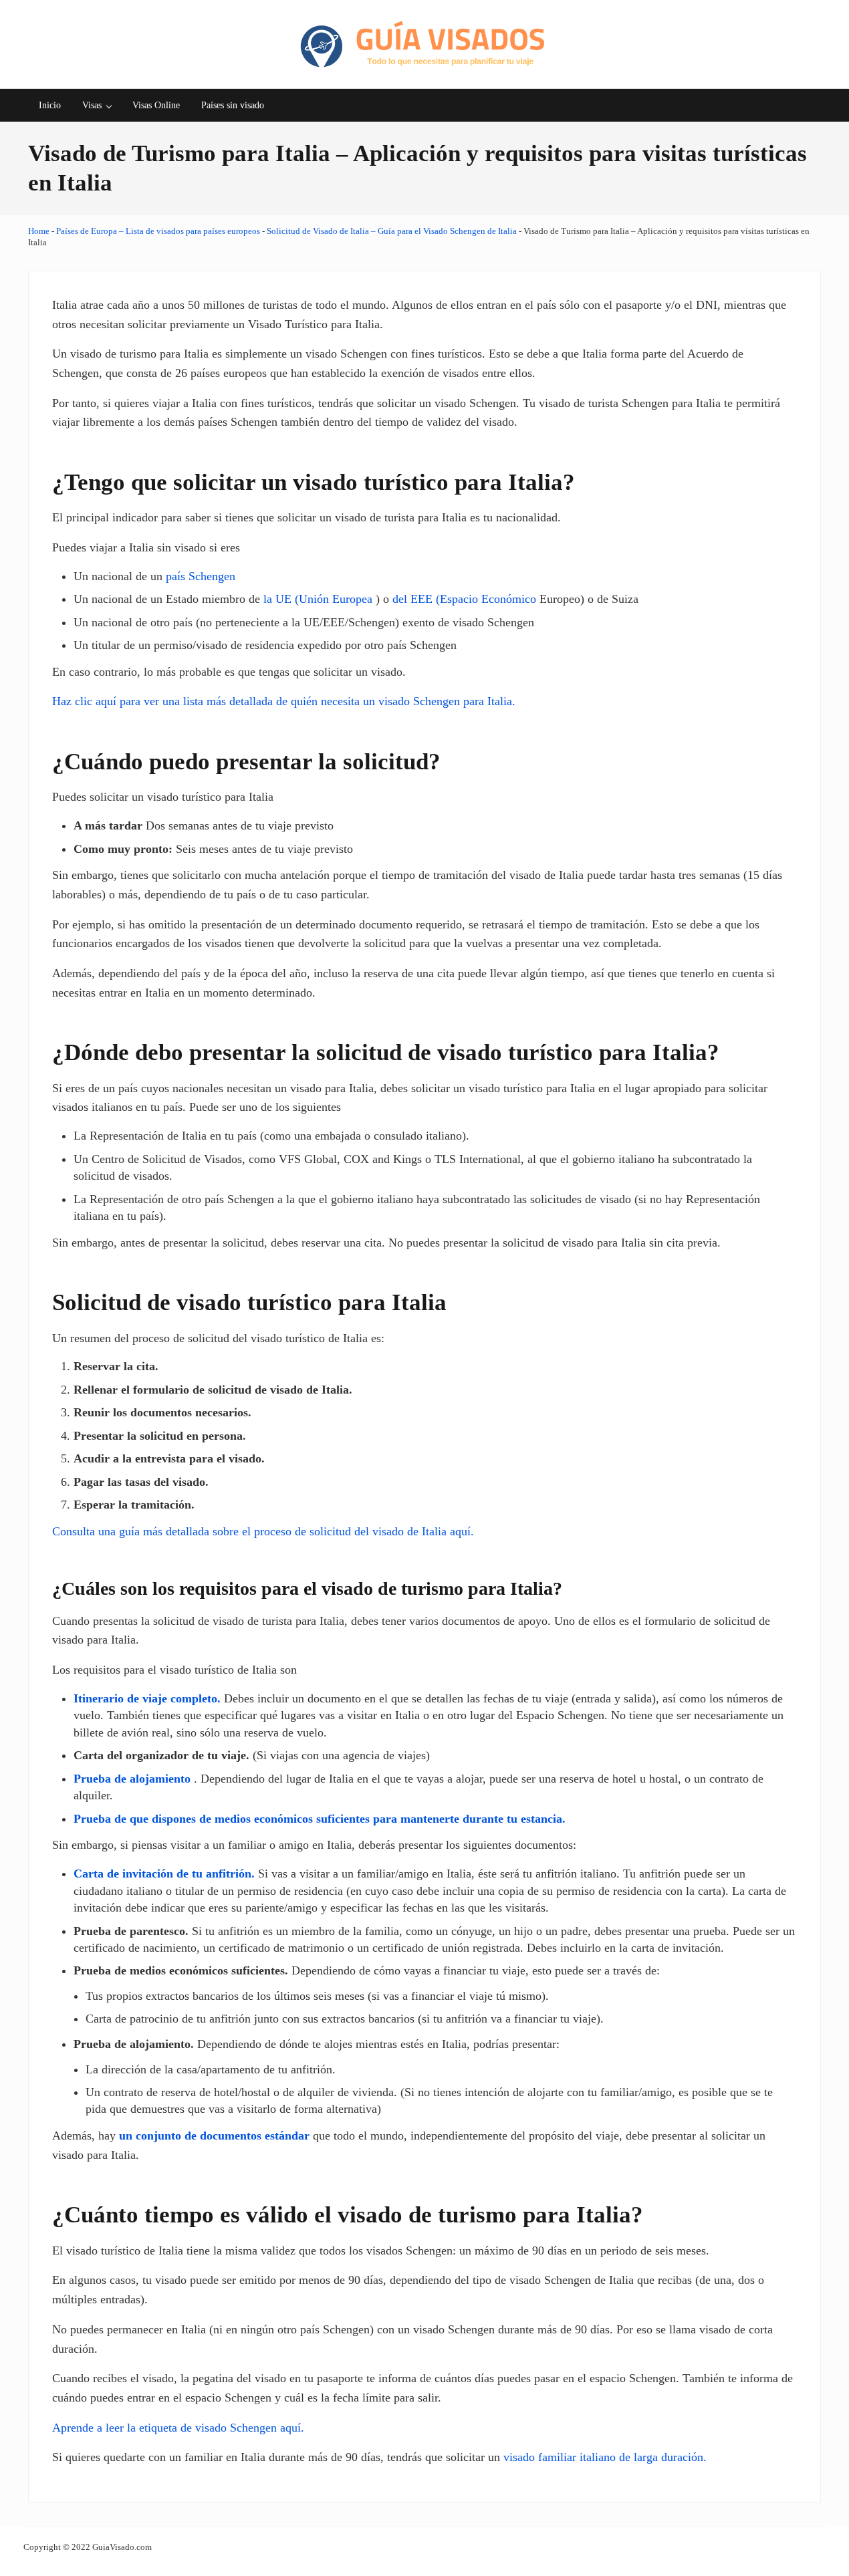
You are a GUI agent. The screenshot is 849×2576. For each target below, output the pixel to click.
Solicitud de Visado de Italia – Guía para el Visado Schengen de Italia (392, 231)
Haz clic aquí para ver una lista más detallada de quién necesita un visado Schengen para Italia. (284, 701)
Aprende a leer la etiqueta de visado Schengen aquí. (178, 2428)
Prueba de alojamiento (132, 1779)
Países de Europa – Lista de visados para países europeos (158, 231)
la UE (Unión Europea (318, 599)
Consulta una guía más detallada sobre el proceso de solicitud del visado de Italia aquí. (263, 1531)
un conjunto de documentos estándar (214, 2136)
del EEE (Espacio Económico (464, 599)
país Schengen (201, 576)
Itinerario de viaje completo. (147, 1698)
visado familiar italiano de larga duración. (605, 2457)
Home (39, 231)
